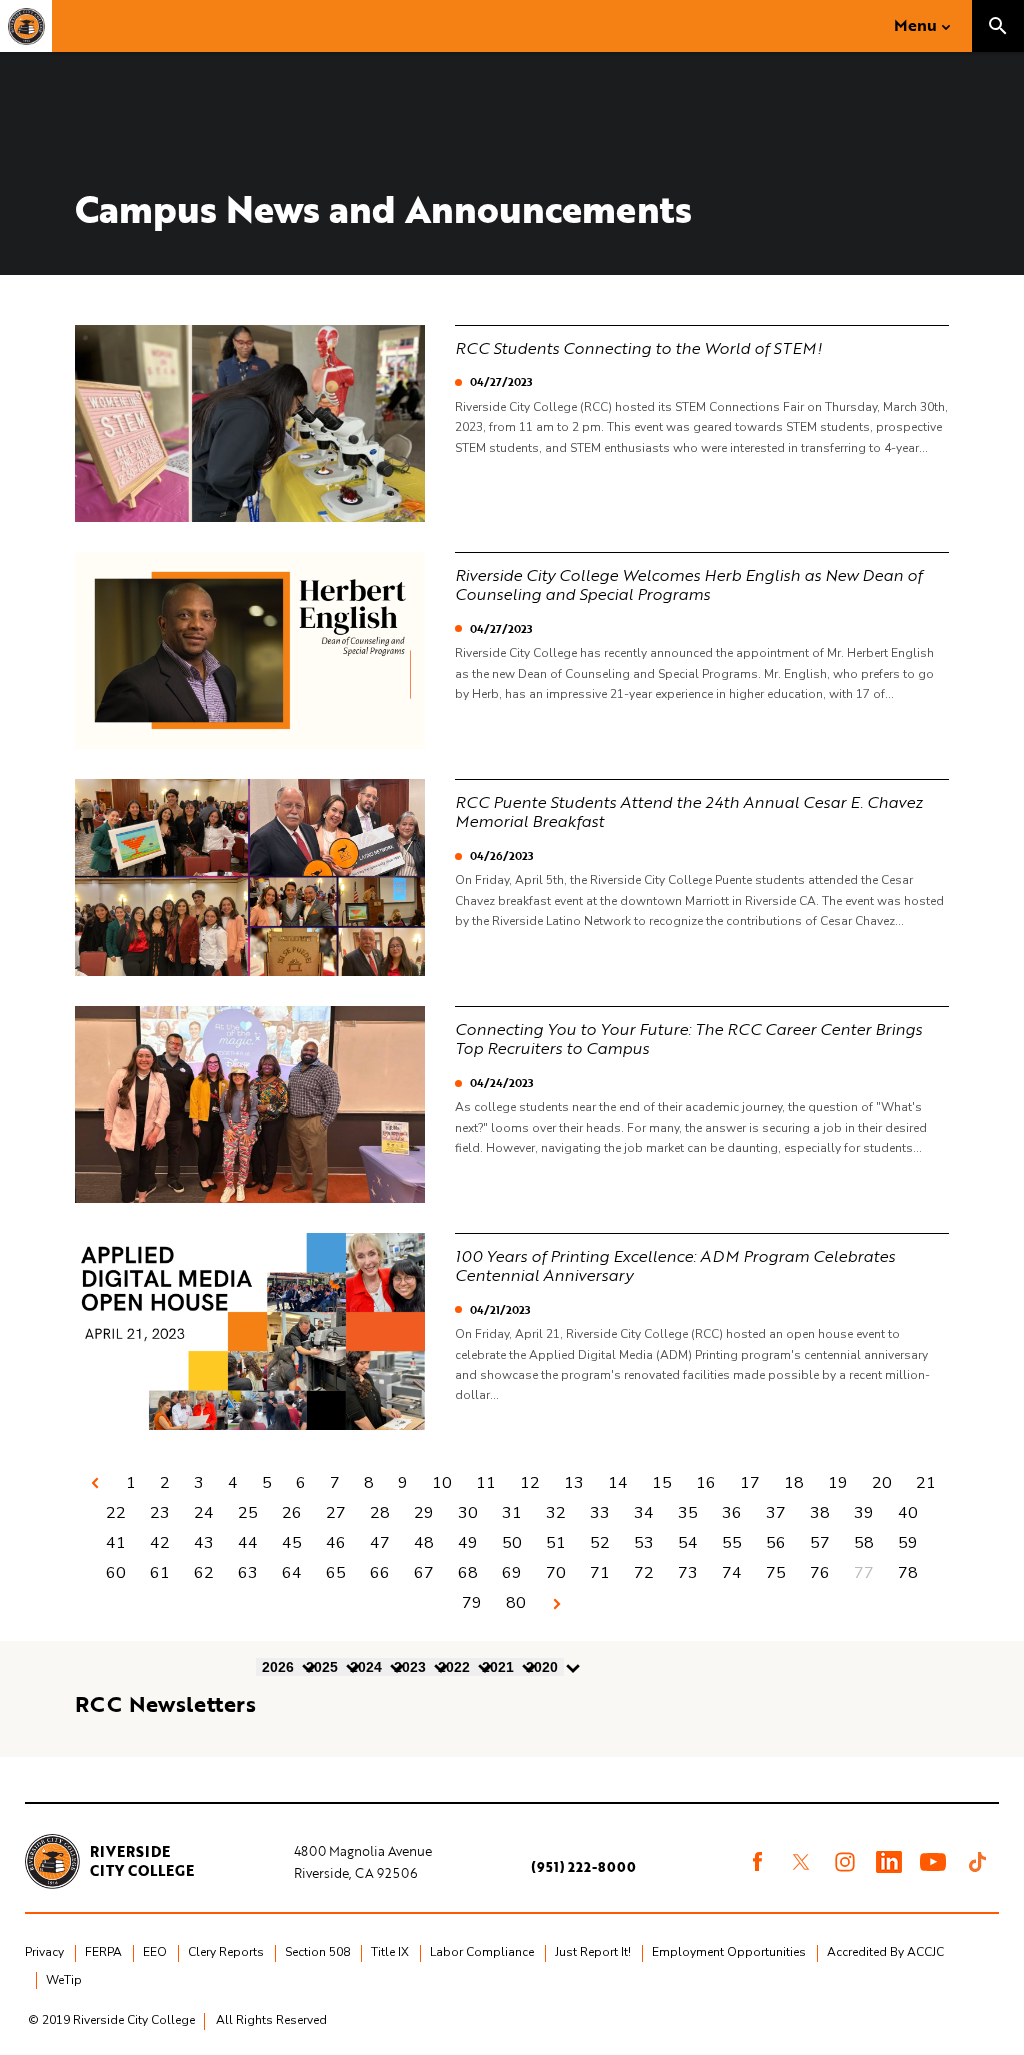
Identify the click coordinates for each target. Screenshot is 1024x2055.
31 (512, 1513)
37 (776, 1513)
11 (486, 1483)
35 (688, 1513)
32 (556, 1513)
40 (908, 1513)
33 (600, 1513)
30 (468, 1513)
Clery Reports (226, 1952)
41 (116, 1543)
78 (908, 1573)
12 (530, 1483)
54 (688, 1543)
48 (424, 1543)
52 (600, 1543)
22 (116, 1513)
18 (794, 1483)
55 (732, 1543)
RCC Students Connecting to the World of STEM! (638, 348)
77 (864, 1573)
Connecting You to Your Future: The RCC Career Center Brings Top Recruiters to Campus (688, 1038)
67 (424, 1573)
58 (864, 1543)
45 (292, 1543)
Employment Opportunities (729, 1952)
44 (248, 1543)
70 (556, 1573)
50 (512, 1543)
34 (644, 1513)
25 (248, 1513)
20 (882, 1483)
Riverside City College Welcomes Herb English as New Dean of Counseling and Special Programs (688, 584)
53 (644, 1543)
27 (336, 1513)
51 (556, 1543)
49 (468, 1543)
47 (380, 1543)
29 (424, 1513)
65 (336, 1573)
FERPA (103, 1952)
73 (688, 1573)
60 (116, 1573)
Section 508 (317, 1952)
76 (820, 1573)
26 (292, 1513)
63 (248, 1573)
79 (472, 1603)
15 (662, 1483)
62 (204, 1573)
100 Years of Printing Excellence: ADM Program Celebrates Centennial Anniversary (675, 1265)
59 (908, 1543)
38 (820, 1513)
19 (838, 1483)
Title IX (390, 1952)
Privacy (44, 1952)
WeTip (64, 1980)
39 (864, 1513)
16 (706, 1483)
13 (574, 1483)
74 (732, 1573)
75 (776, 1573)
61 (160, 1573)
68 (468, 1573)
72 (644, 1573)
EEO (155, 1952)
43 (204, 1543)
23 (160, 1513)
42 (160, 1543)
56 (776, 1543)
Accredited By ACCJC (885, 1952)
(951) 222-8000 (583, 1867)
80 (516, 1603)
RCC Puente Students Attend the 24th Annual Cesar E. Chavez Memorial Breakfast (689, 811)
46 (336, 1543)
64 (292, 1573)
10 (442, 1483)
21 (926, 1483)
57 (820, 1543)
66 (380, 1573)
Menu (915, 25)
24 (204, 1513)
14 (618, 1483)
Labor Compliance (482, 1952)
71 (600, 1573)
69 (512, 1573)
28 (380, 1513)
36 (732, 1513)
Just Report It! (593, 1952)
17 (750, 1483)
